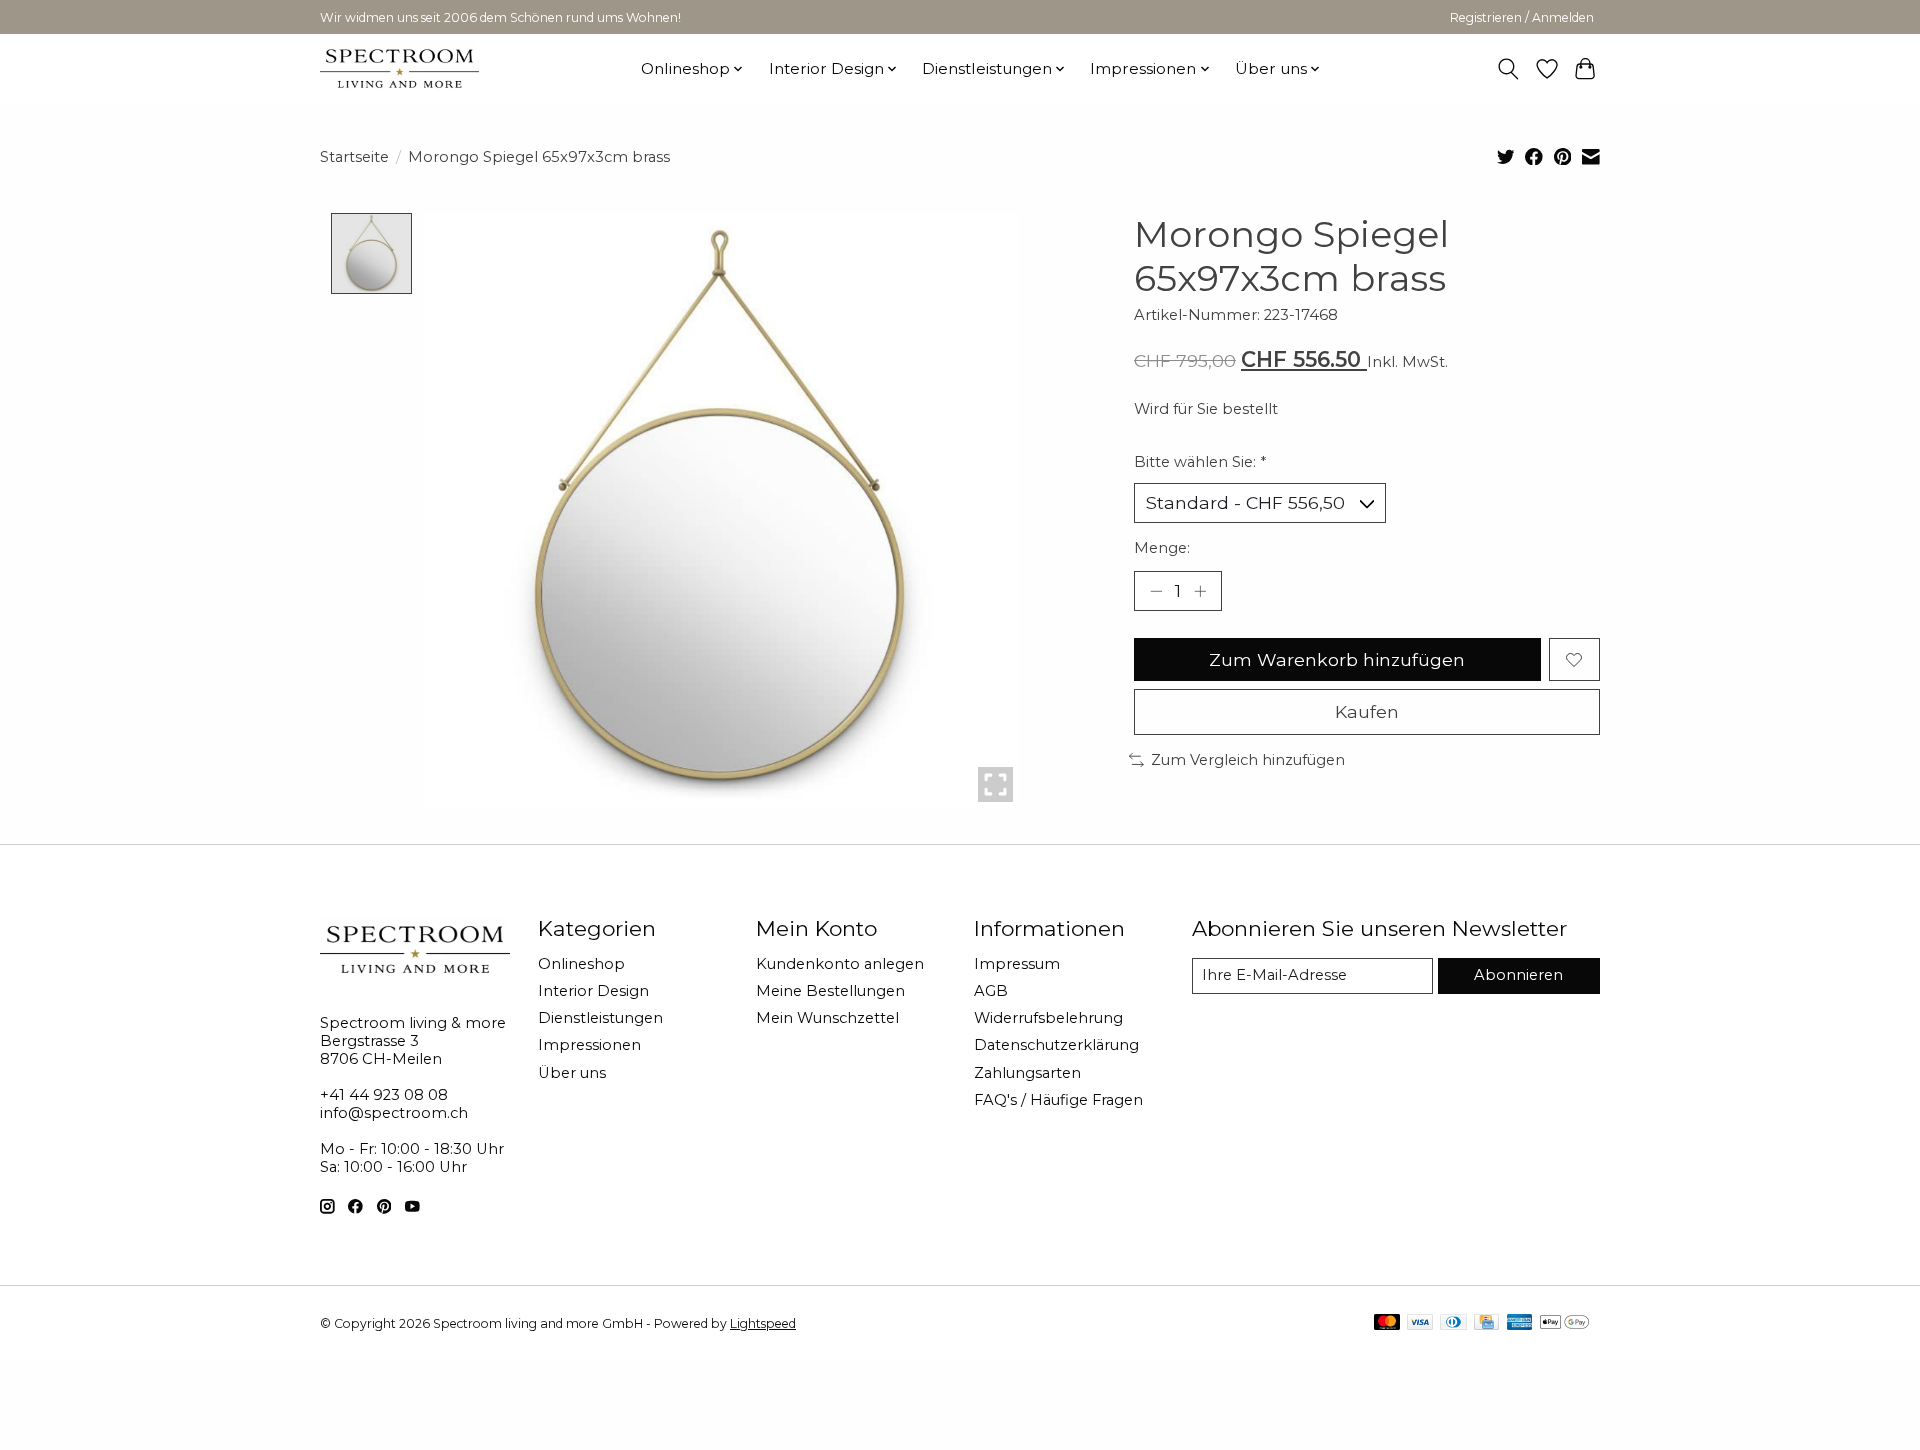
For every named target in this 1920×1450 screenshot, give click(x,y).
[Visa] (1420, 1323)
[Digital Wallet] (1564, 1323)
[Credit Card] (1486, 1323)
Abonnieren (1518, 975)
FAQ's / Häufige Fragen (1058, 1100)
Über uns (572, 1073)
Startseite (354, 157)
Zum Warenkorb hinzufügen (1337, 659)
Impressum (1017, 964)
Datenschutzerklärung (1056, 1045)
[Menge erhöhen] (1200, 591)
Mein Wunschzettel (827, 1018)
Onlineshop (581, 964)
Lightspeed (763, 1323)
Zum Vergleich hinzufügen (1248, 760)
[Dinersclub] (1453, 1323)
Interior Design (593, 991)
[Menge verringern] (1156, 591)
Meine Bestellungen (830, 991)
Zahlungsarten (1027, 1073)
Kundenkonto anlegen (840, 964)
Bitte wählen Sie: (1200, 462)
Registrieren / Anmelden (1522, 17)
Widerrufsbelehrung (1048, 1018)
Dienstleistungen (600, 1018)
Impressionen (589, 1045)
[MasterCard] (1387, 1323)
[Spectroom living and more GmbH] (399, 68)
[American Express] (1520, 1323)
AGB (991, 991)
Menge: (1162, 548)
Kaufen (1367, 711)
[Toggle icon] (1508, 69)
